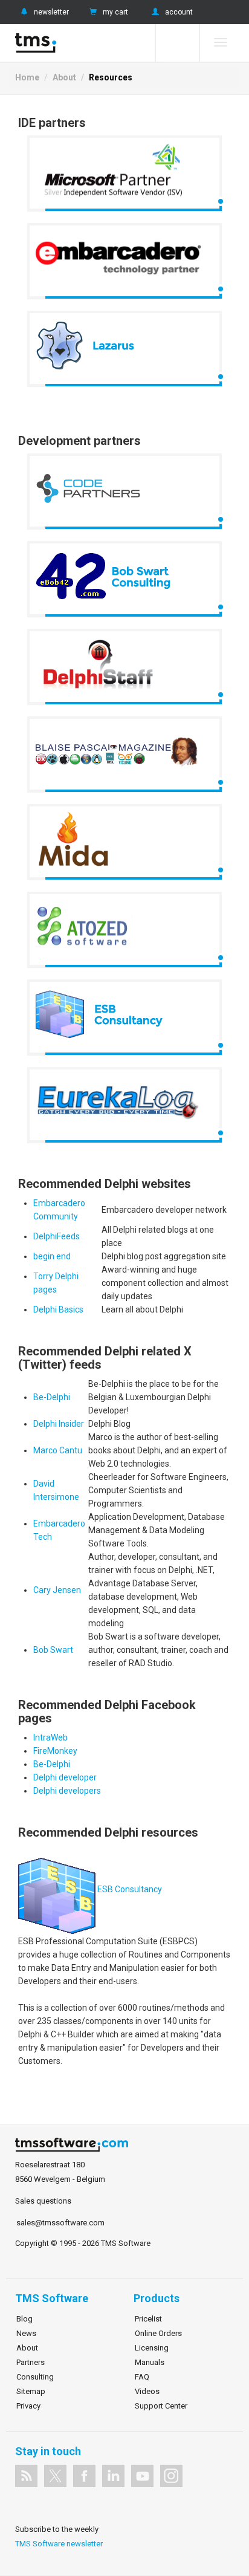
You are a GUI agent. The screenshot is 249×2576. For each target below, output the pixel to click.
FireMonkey (55, 1751)
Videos (147, 2391)
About (64, 77)
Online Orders (158, 2333)
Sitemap (31, 2391)
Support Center (161, 2406)
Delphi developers (67, 1791)
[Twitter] (55, 2476)
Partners (31, 2362)
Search (177, 43)
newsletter (51, 12)
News (26, 2333)
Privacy (28, 2406)
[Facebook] (84, 2476)
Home (27, 77)
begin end (52, 1256)
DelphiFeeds (57, 1236)
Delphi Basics (58, 1309)
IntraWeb (50, 1737)
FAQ (142, 2377)
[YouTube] (142, 2476)
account (179, 12)
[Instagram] (171, 2476)
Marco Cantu (58, 1450)
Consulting (35, 2377)
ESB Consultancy (130, 1889)
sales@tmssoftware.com (60, 2223)
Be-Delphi (52, 1397)
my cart (115, 12)
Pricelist (148, 2319)
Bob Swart (53, 1650)
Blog (24, 2319)
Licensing (152, 2348)
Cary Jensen (57, 1590)
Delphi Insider (59, 1424)
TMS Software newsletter (59, 2544)
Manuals (150, 2362)
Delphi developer (65, 1777)
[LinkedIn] (113, 2476)
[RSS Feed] (26, 2476)
